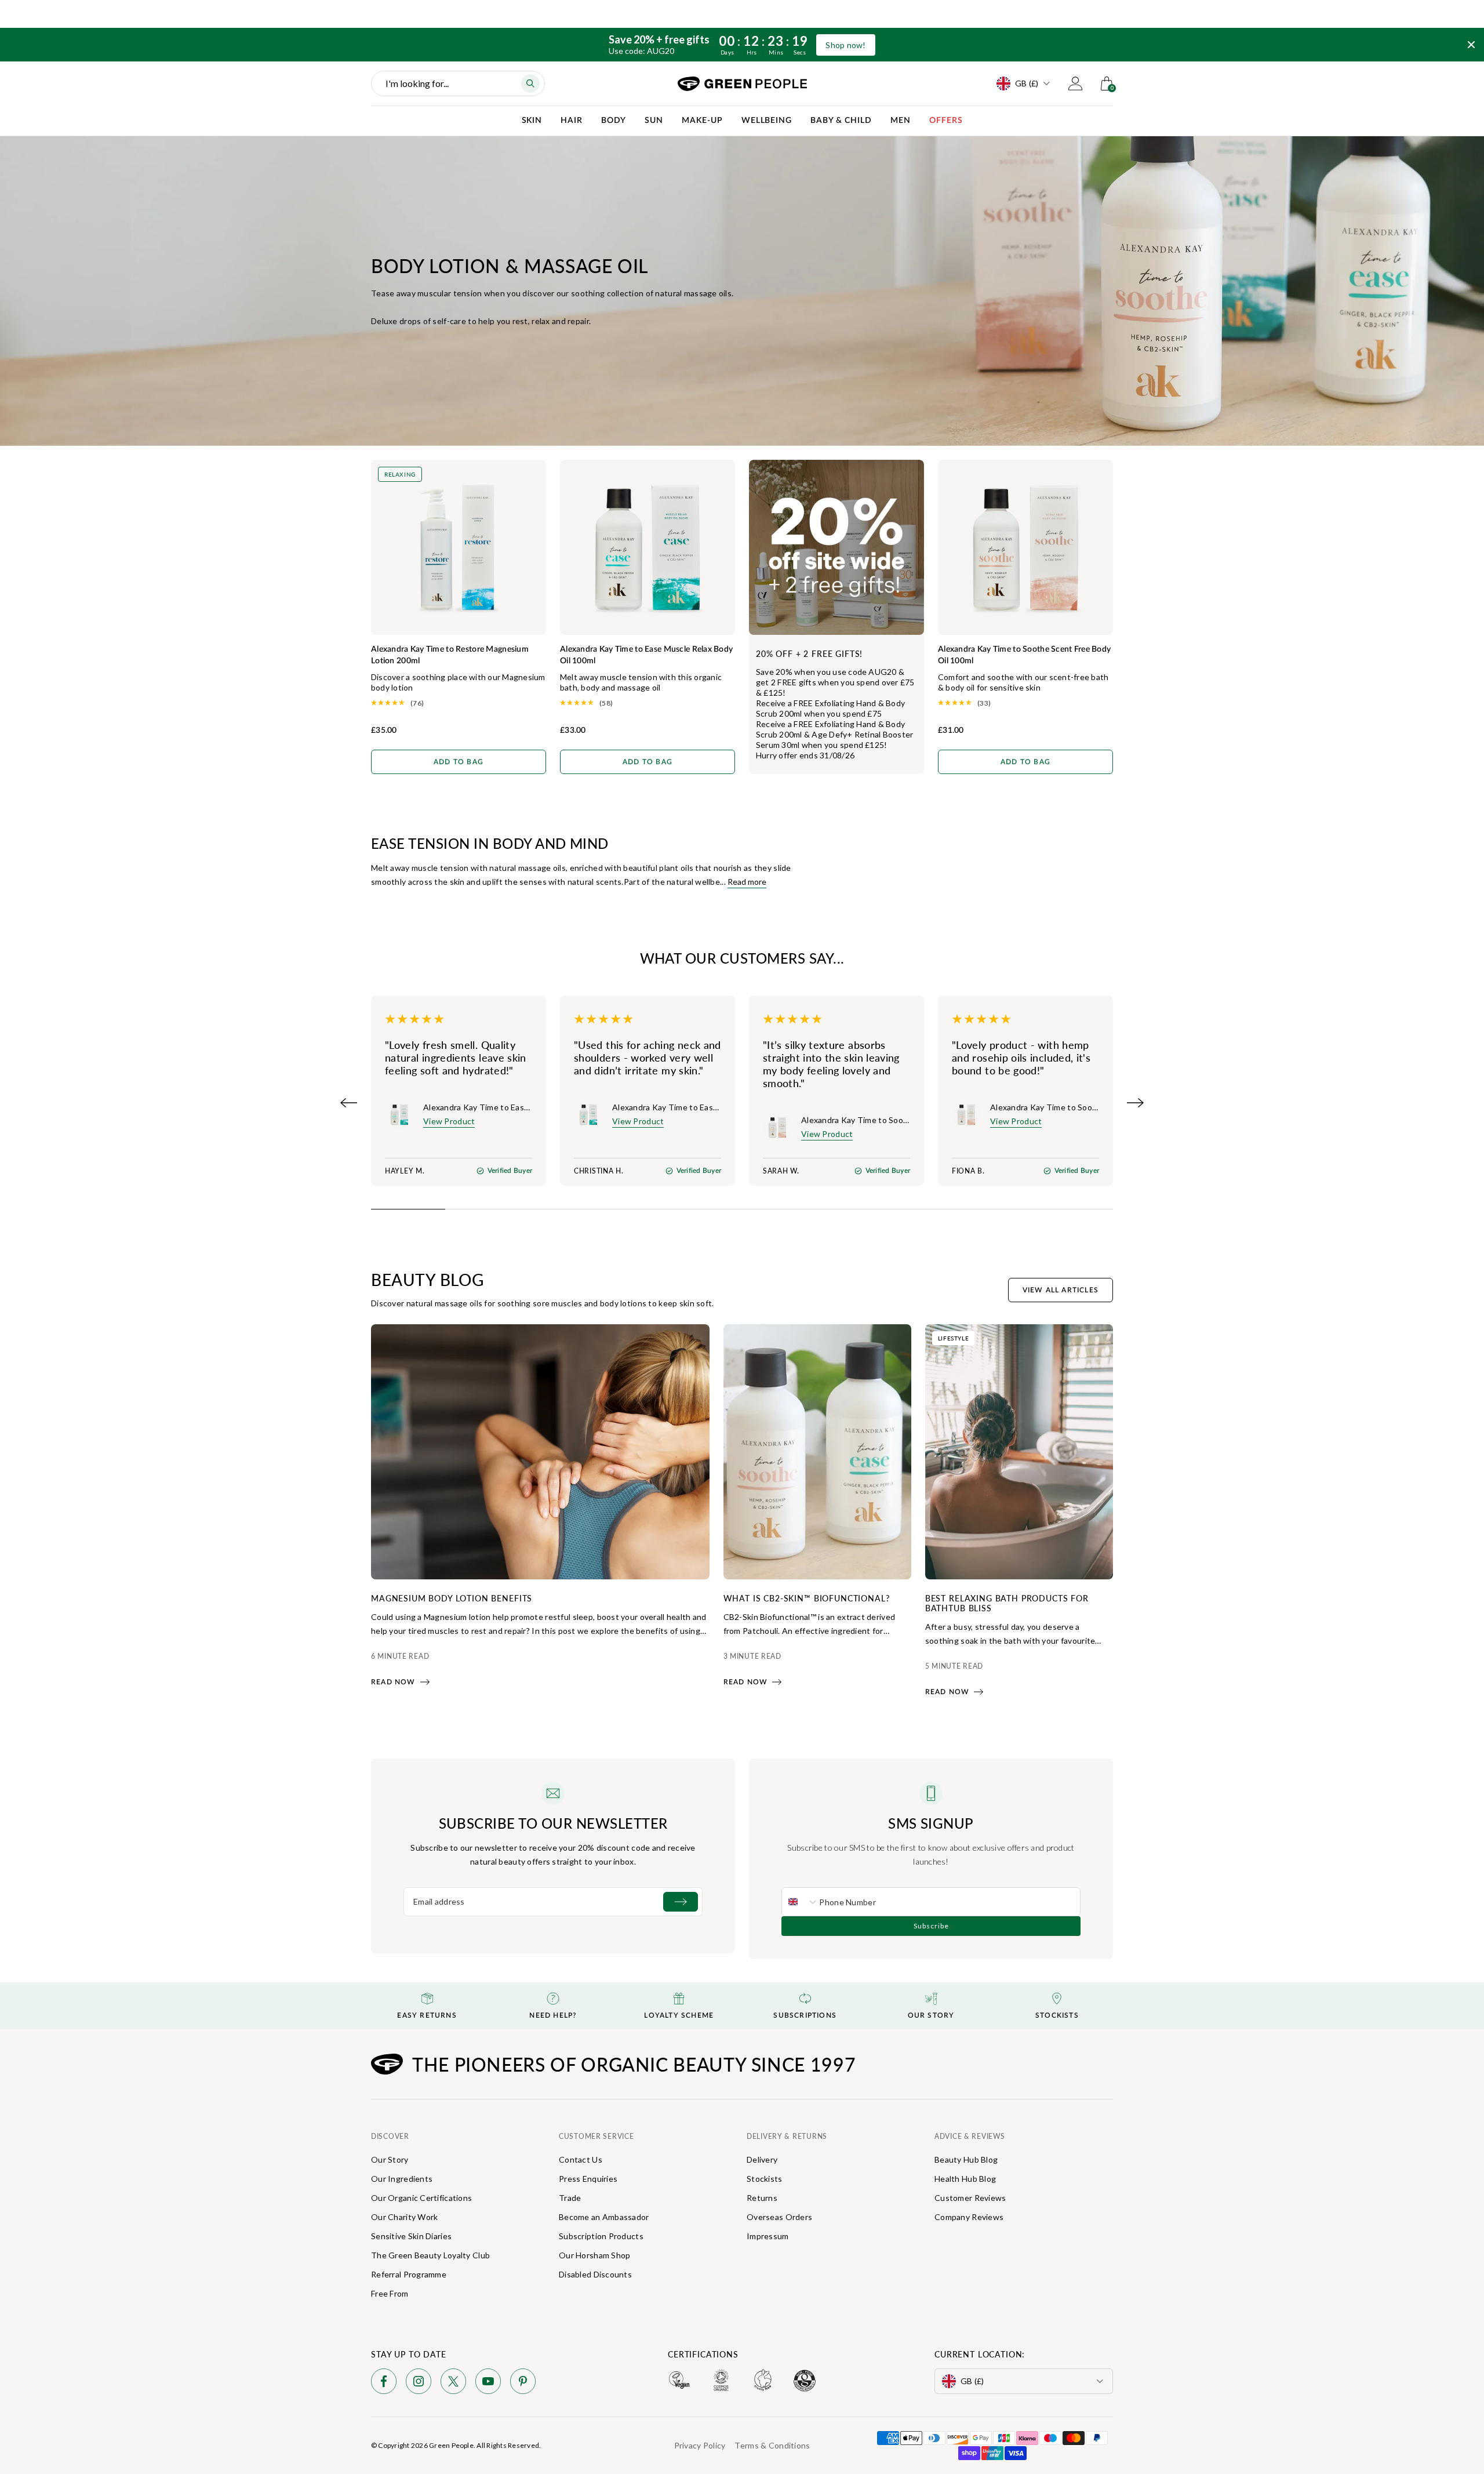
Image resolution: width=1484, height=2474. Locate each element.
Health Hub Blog (965, 2179)
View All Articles (1061, 1290)
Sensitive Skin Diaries (411, 2236)
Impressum (768, 2236)
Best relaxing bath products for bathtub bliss (1007, 1603)
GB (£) (1027, 83)
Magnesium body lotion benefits (452, 1598)
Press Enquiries (588, 2179)
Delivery (762, 2159)
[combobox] (801, 1902)
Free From (390, 2293)
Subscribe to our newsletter (553, 1823)
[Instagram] (419, 2383)
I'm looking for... (417, 83)
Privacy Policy (700, 2445)
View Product (449, 1121)
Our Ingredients (402, 2179)
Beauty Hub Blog (966, 2159)
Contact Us (581, 2159)
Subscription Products (601, 2236)
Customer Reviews (970, 2198)
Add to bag (459, 762)
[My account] (1075, 83)
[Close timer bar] (1471, 45)
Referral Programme (409, 2274)
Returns (762, 2198)
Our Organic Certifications (421, 2198)
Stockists (765, 2179)
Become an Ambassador (604, 2217)
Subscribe (931, 1926)
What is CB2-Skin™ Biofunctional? (807, 1598)
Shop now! (846, 45)
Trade (570, 2198)
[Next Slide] (1135, 1103)
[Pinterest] (523, 2383)
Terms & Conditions (772, 2445)
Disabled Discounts (595, 2274)
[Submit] (681, 1902)
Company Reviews (969, 2217)
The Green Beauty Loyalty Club (430, 2255)
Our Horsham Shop (594, 2255)
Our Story (390, 2159)
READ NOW (393, 1682)
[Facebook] (384, 2383)
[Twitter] (453, 2383)
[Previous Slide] (349, 1103)
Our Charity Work (404, 2217)
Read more (747, 882)
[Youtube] (488, 2383)
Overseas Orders (779, 2217)
